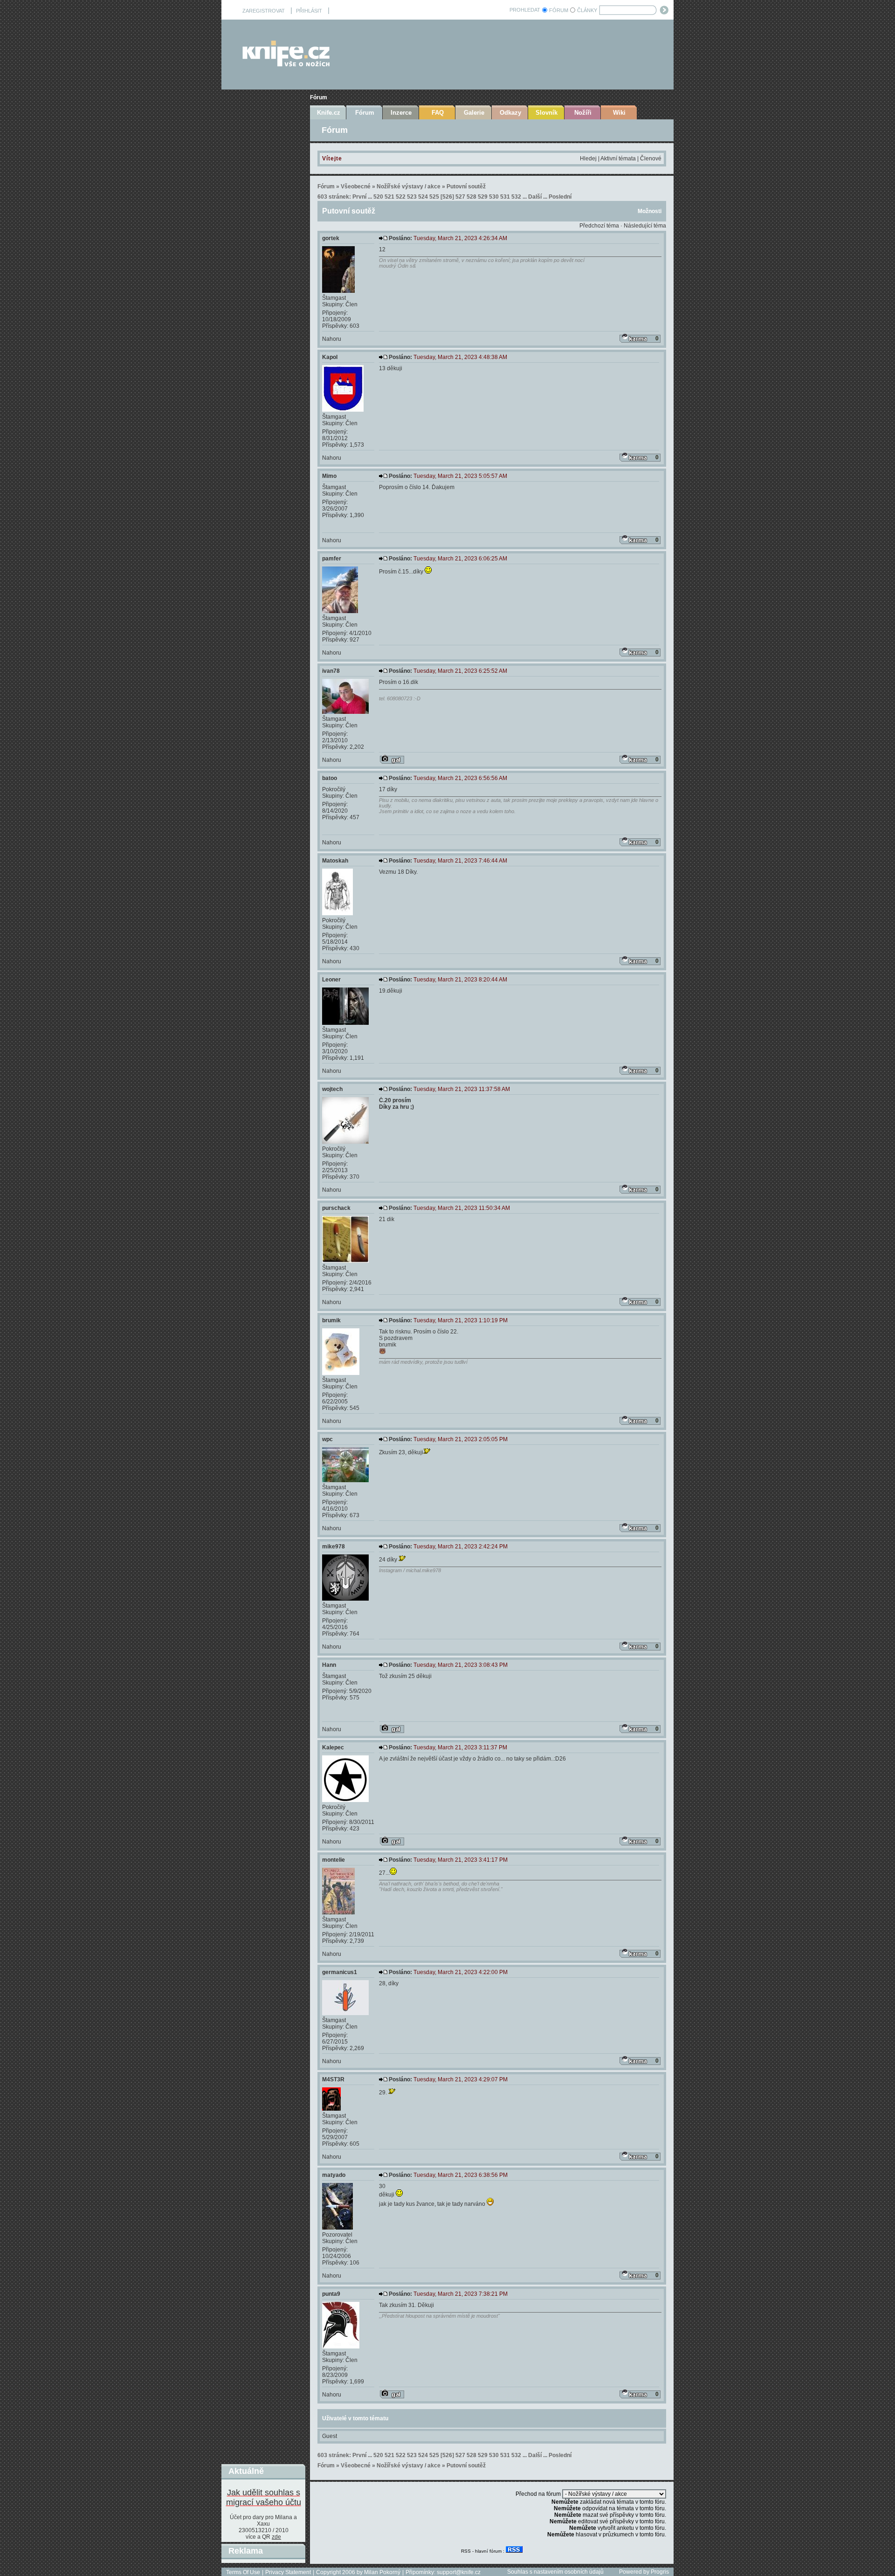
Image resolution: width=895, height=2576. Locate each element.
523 (412, 197)
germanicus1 (340, 1972)
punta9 (331, 2294)
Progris (660, 2572)
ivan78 (331, 671)
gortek (331, 238)
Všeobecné (356, 186)
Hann (329, 1665)
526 (447, 197)
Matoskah (335, 861)
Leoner (331, 980)
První (359, 197)
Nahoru (332, 339)
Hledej (588, 159)
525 (434, 197)
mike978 (334, 1547)
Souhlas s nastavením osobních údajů (555, 2572)
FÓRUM (559, 10)
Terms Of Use (243, 2572)
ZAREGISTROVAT (264, 11)
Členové (651, 159)
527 (460, 197)
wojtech (332, 1089)
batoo (330, 778)
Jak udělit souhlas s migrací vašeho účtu (264, 2497)
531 (505, 197)
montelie (334, 1860)
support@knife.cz (459, 2572)
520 (378, 197)
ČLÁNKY (587, 10)
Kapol (330, 357)
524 (423, 197)
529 (483, 197)
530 (494, 197)
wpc (327, 1439)
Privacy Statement (288, 2572)
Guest (330, 2436)
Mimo (329, 476)
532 (516, 197)
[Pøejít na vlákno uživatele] (392, 760)
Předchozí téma (599, 226)
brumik (331, 1320)
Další (535, 197)
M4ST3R (333, 2079)
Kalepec (333, 1747)
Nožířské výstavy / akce (409, 186)
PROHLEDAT (525, 10)
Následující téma (645, 226)
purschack (336, 1208)
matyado (334, 2175)
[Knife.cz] (286, 64)
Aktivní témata (618, 159)
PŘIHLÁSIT (309, 11)
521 (389, 197)
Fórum (319, 97)
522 (401, 197)
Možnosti (650, 211)
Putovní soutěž (466, 186)
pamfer (332, 559)
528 (472, 197)
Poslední (560, 197)
